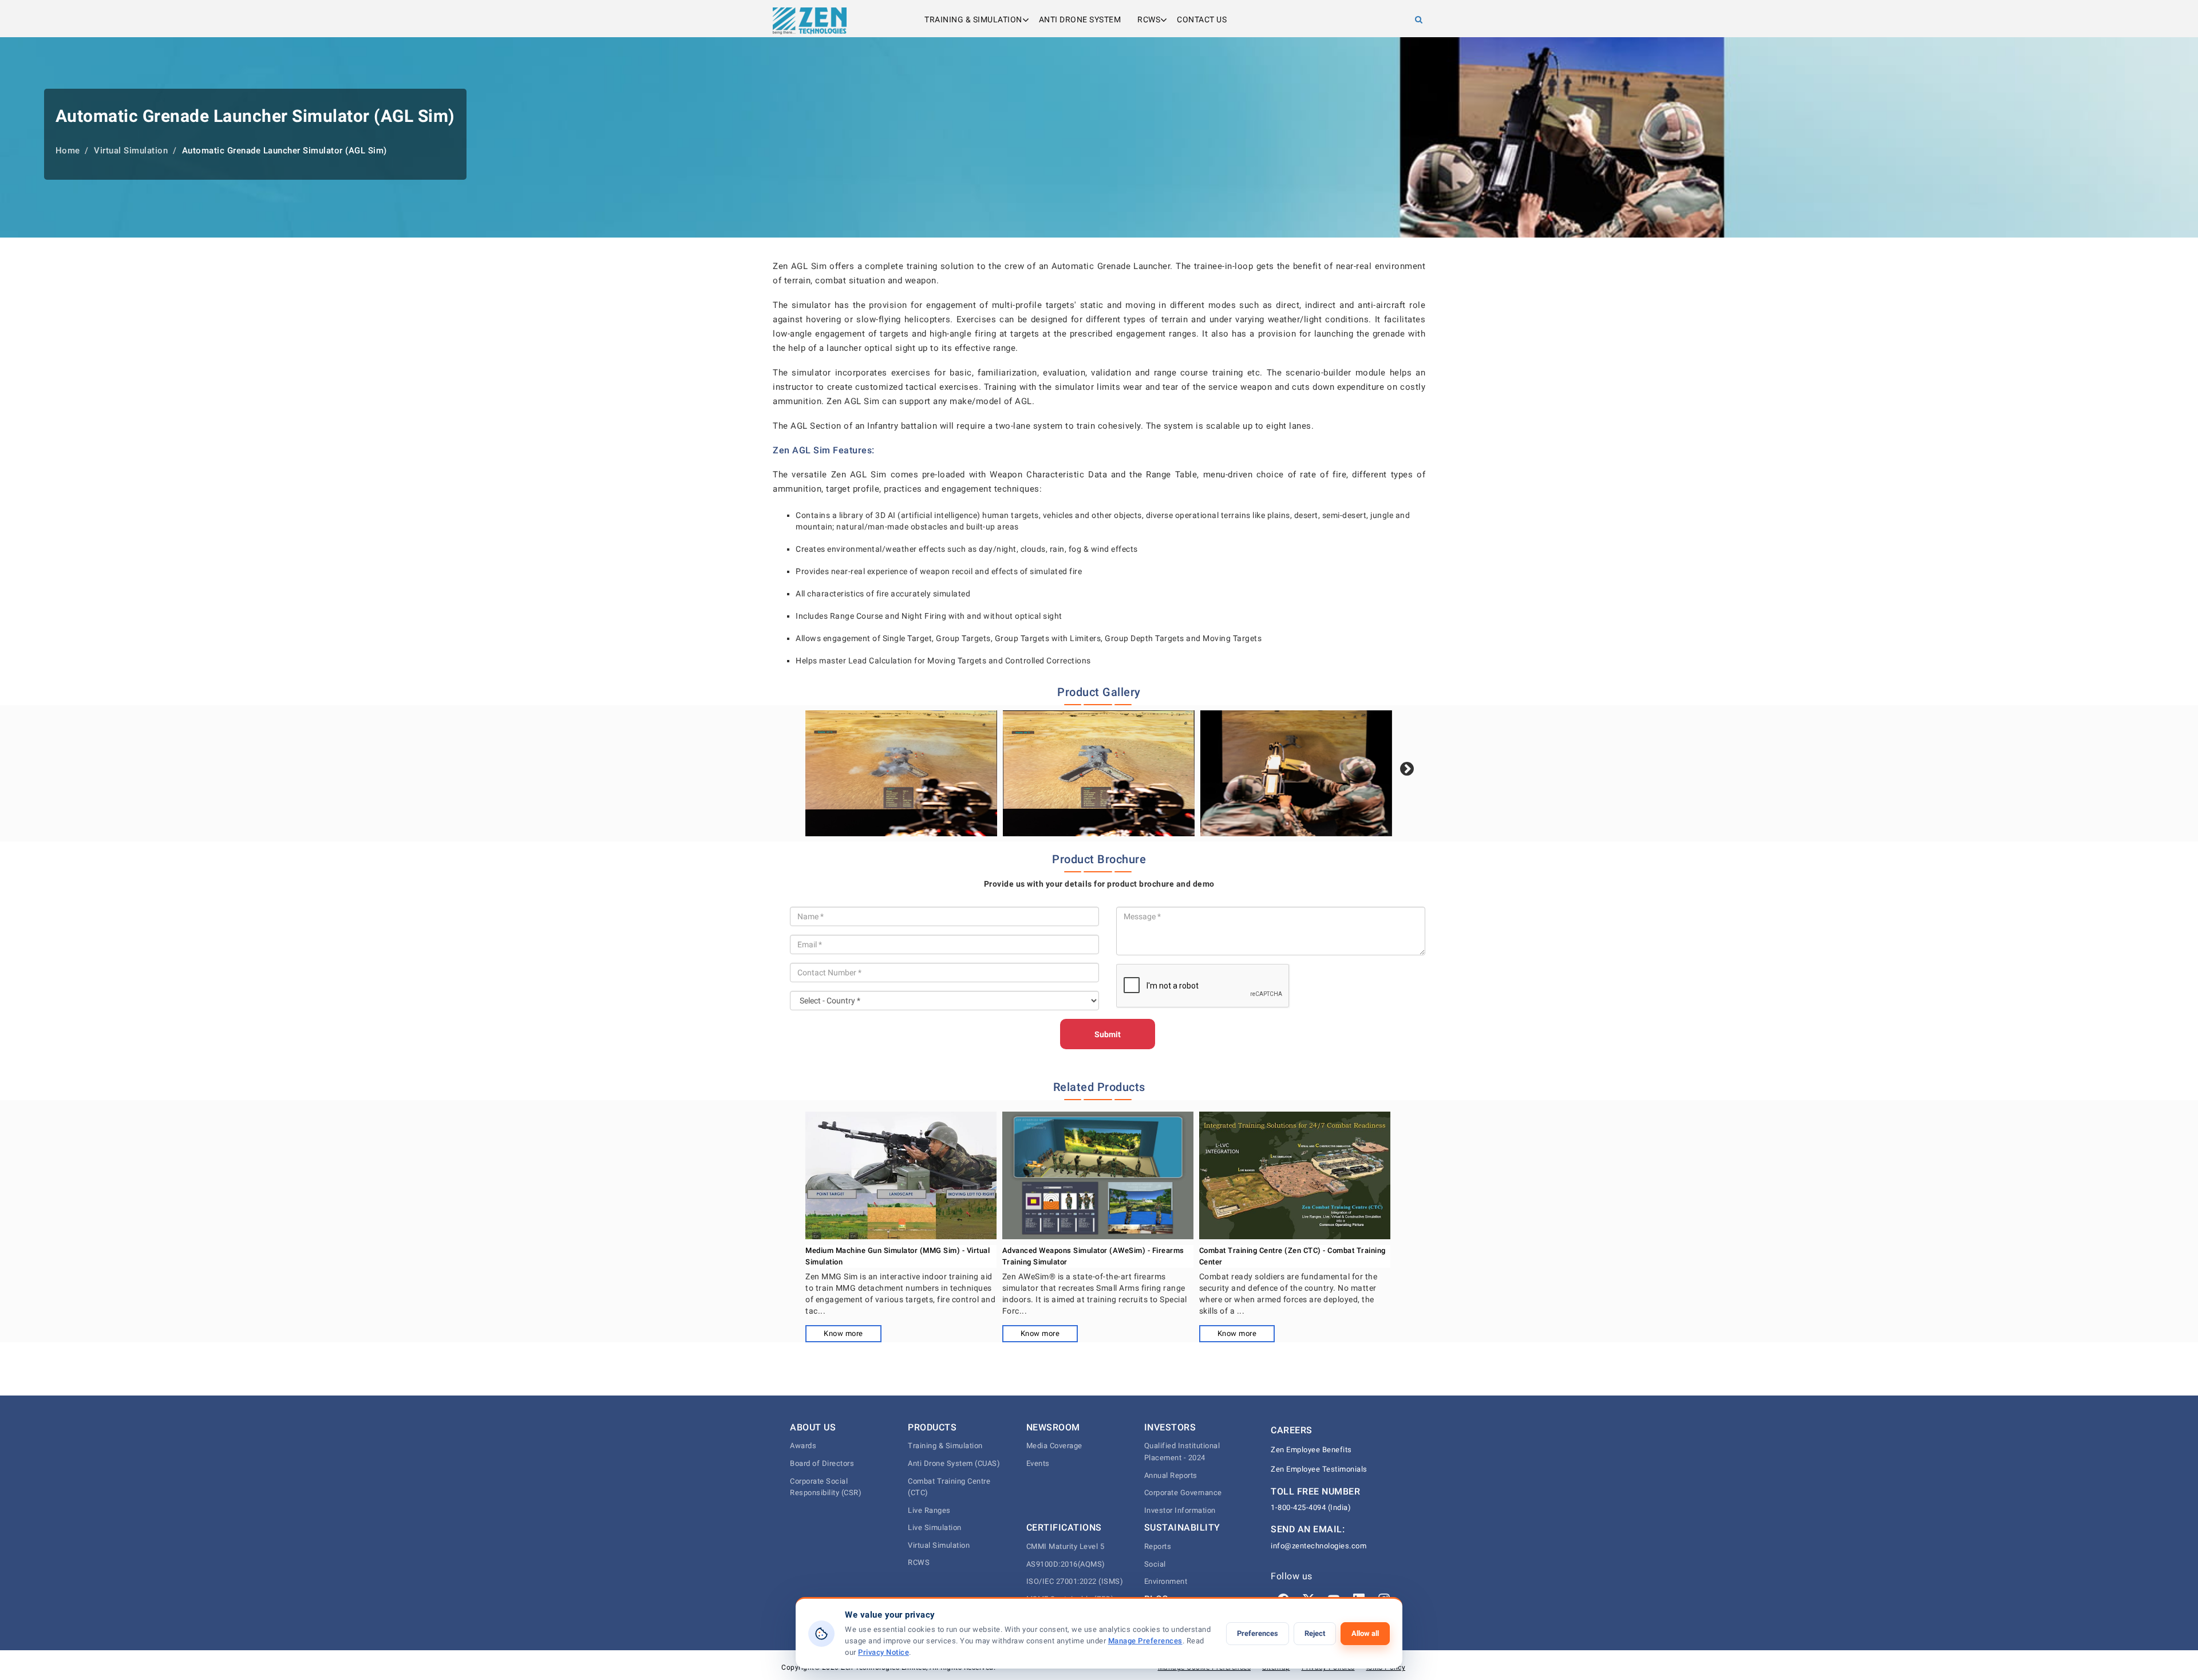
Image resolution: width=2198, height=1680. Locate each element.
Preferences (1258, 1633)
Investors (1170, 1427)
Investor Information (1180, 1510)
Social (1155, 1564)
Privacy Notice (883, 1652)
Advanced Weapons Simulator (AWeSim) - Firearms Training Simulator (1093, 1256)
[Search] (1419, 19)
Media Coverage (1054, 1446)
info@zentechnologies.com (1319, 1546)
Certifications (1064, 1527)
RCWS (1149, 19)
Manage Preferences (1145, 1641)
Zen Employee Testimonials (1319, 1469)
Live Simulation (935, 1527)
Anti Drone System (1080, 19)
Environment (1166, 1581)
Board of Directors (822, 1463)
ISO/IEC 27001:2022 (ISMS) (1075, 1581)
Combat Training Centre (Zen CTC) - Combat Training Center (1292, 1256)
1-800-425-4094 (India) (1311, 1507)
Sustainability (1182, 1527)
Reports (1158, 1546)
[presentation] (1407, 769)
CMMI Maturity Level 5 (1066, 1546)
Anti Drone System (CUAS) (954, 1463)
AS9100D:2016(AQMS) (1066, 1564)
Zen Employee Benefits (1311, 1450)
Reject (1315, 1633)
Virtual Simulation (939, 1545)
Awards (803, 1446)
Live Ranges (929, 1510)
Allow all (1365, 1633)
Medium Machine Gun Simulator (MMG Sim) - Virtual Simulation (898, 1256)
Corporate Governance (1183, 1493)
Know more (843, 1333)
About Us (813, 1427)
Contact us (1202, 19)
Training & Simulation (973, 19)
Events (1038, 1463)
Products (932, 1427)
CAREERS (1292, 1430)
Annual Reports (1171, 1475)
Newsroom (1053, 1427)
